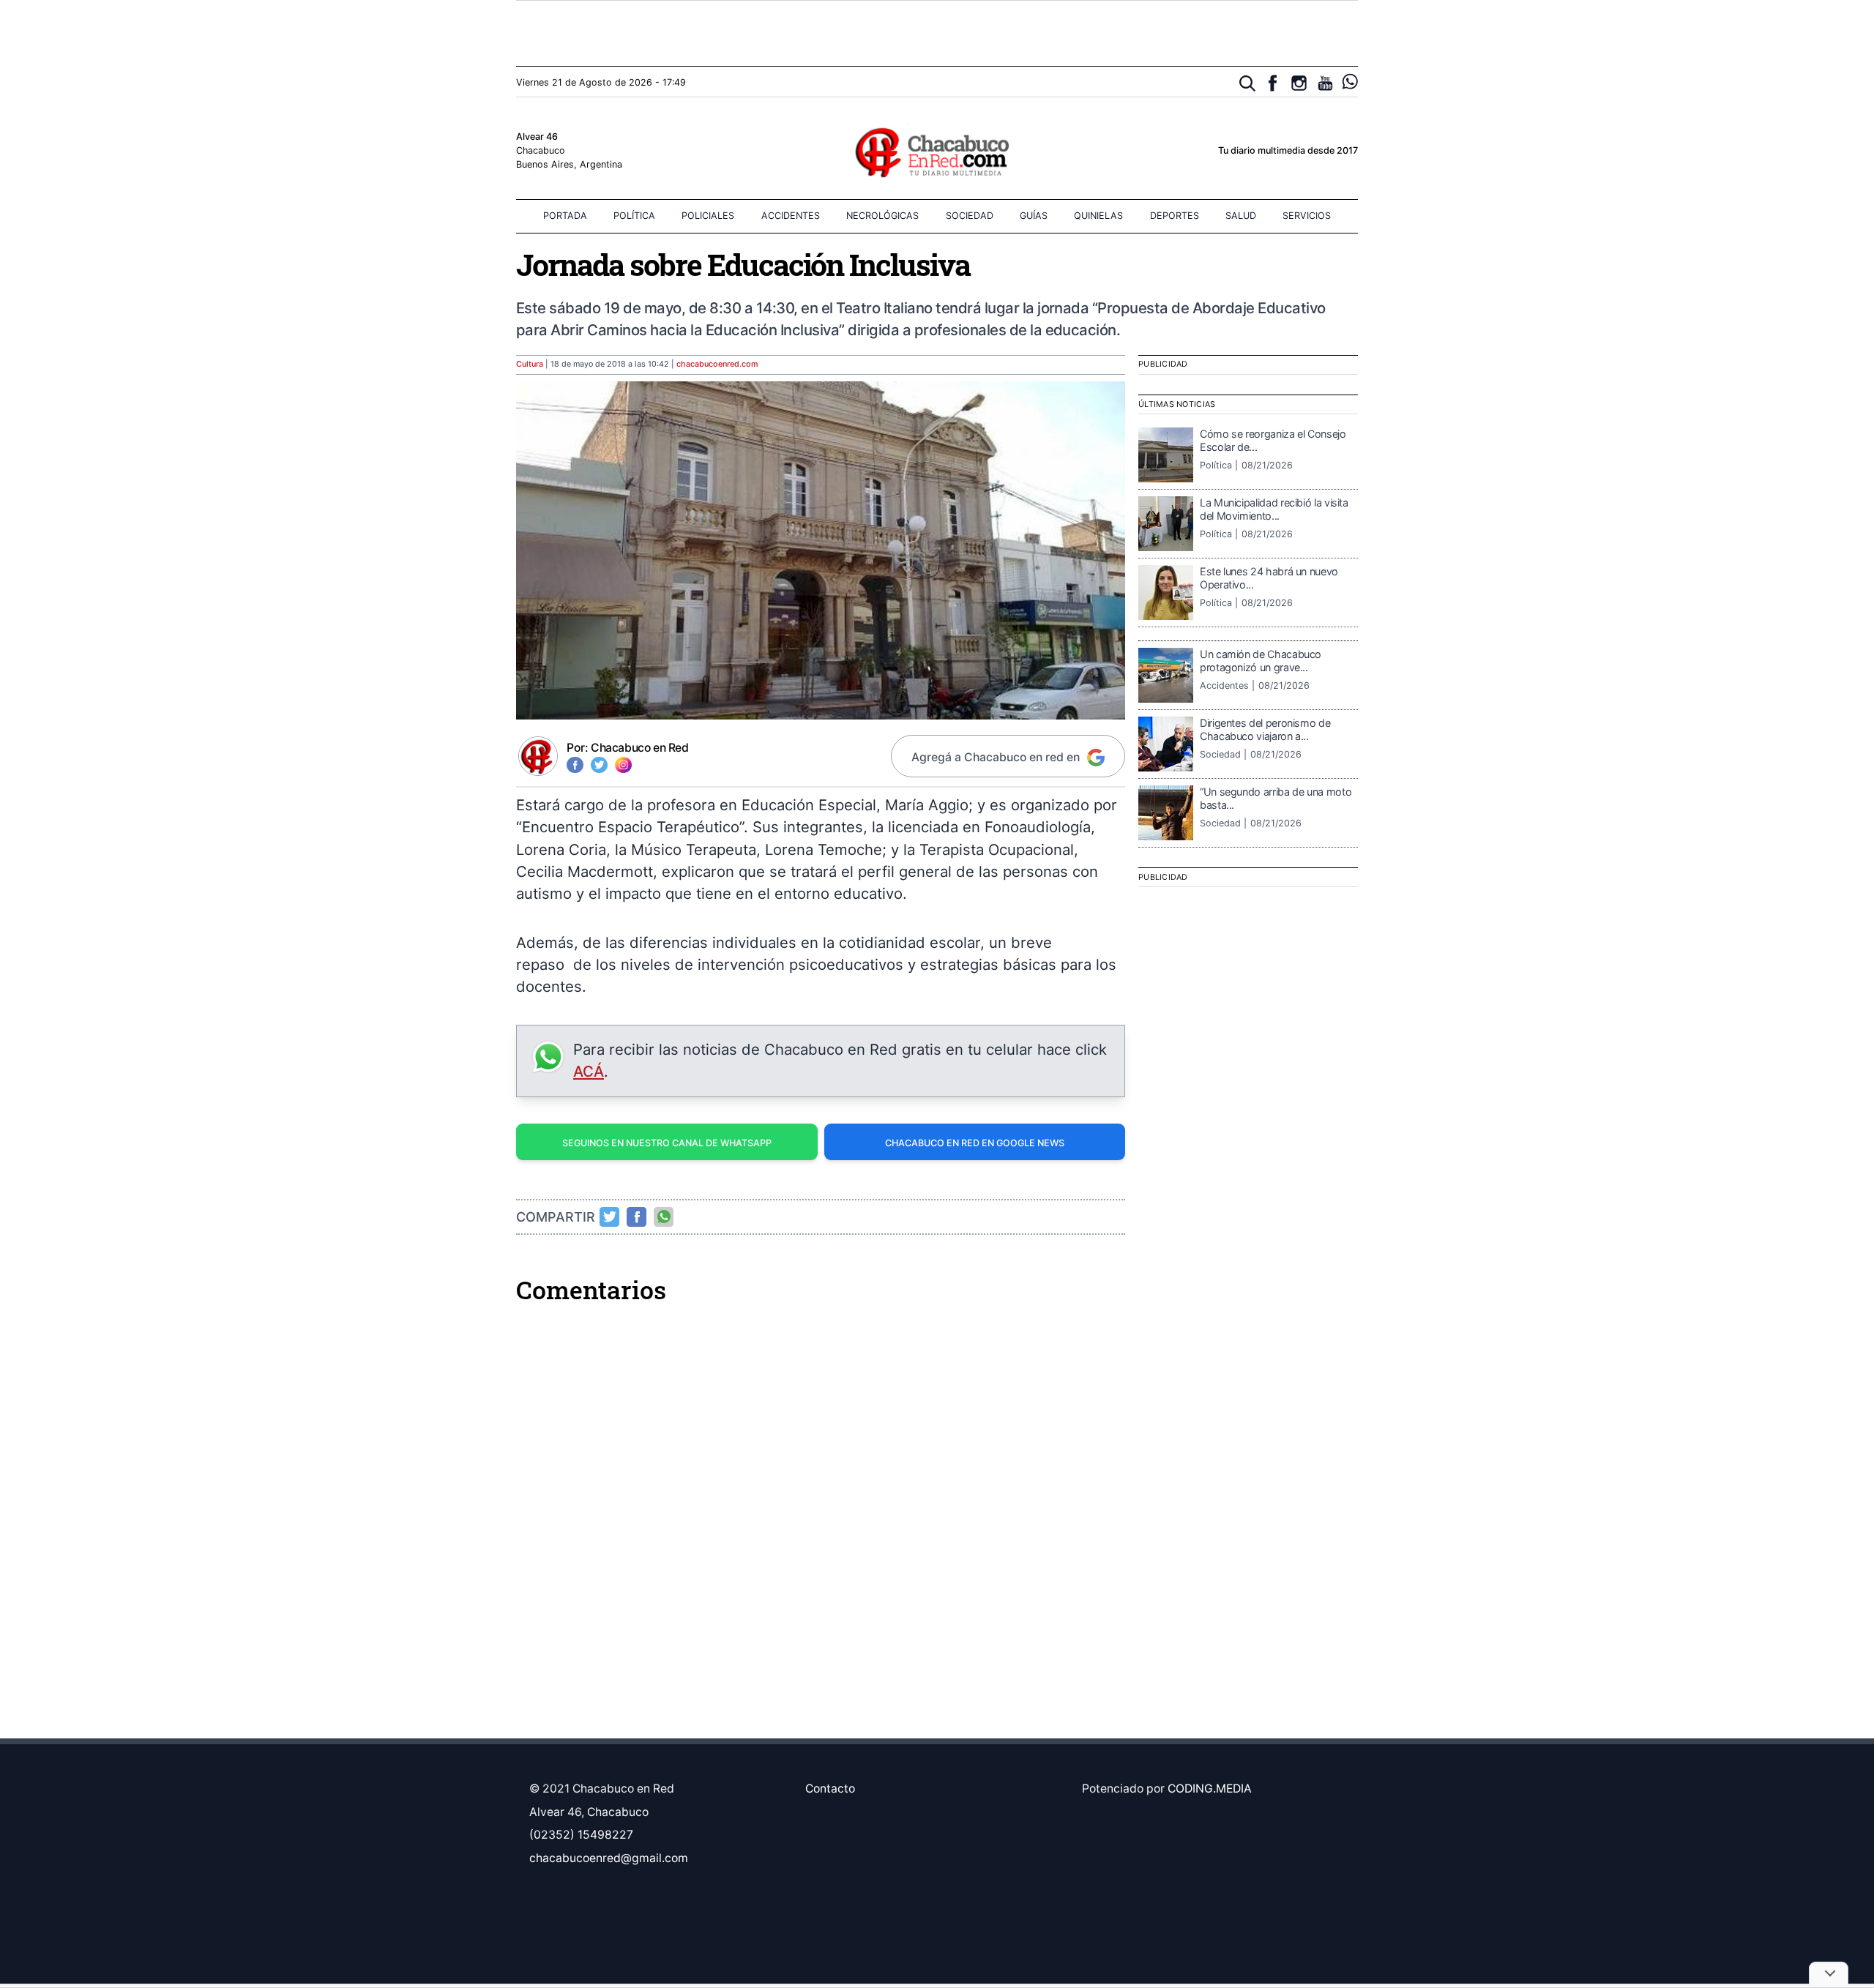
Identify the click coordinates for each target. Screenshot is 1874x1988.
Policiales (708, 216)
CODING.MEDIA (1210, 1789)
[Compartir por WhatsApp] (664, 1217)
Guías (1034, 216)
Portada (565, 216)
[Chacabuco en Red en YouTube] (1325, 83)
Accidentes (791, 216)
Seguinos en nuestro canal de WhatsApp (667, 1143)
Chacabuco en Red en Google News (975, 1143)
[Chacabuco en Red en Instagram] (1299, 83)
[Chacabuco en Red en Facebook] (1273, 83)
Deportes (1175, 216)
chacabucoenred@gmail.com (609, 1858)
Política (634, 216)
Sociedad (970, 216)
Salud (1241, 216)
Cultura (530, 364)
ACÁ (589, 1071)
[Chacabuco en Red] (937, 152)
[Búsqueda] (1248, 84)
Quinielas (1098, 216)
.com (717, 364)
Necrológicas (882, 216)
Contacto (830, 1789)
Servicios (1307, 216)
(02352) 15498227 (581, 1835)
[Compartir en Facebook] (637, 1217)
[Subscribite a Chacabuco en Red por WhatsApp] (1350, 82)
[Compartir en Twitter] (610, 1217)
